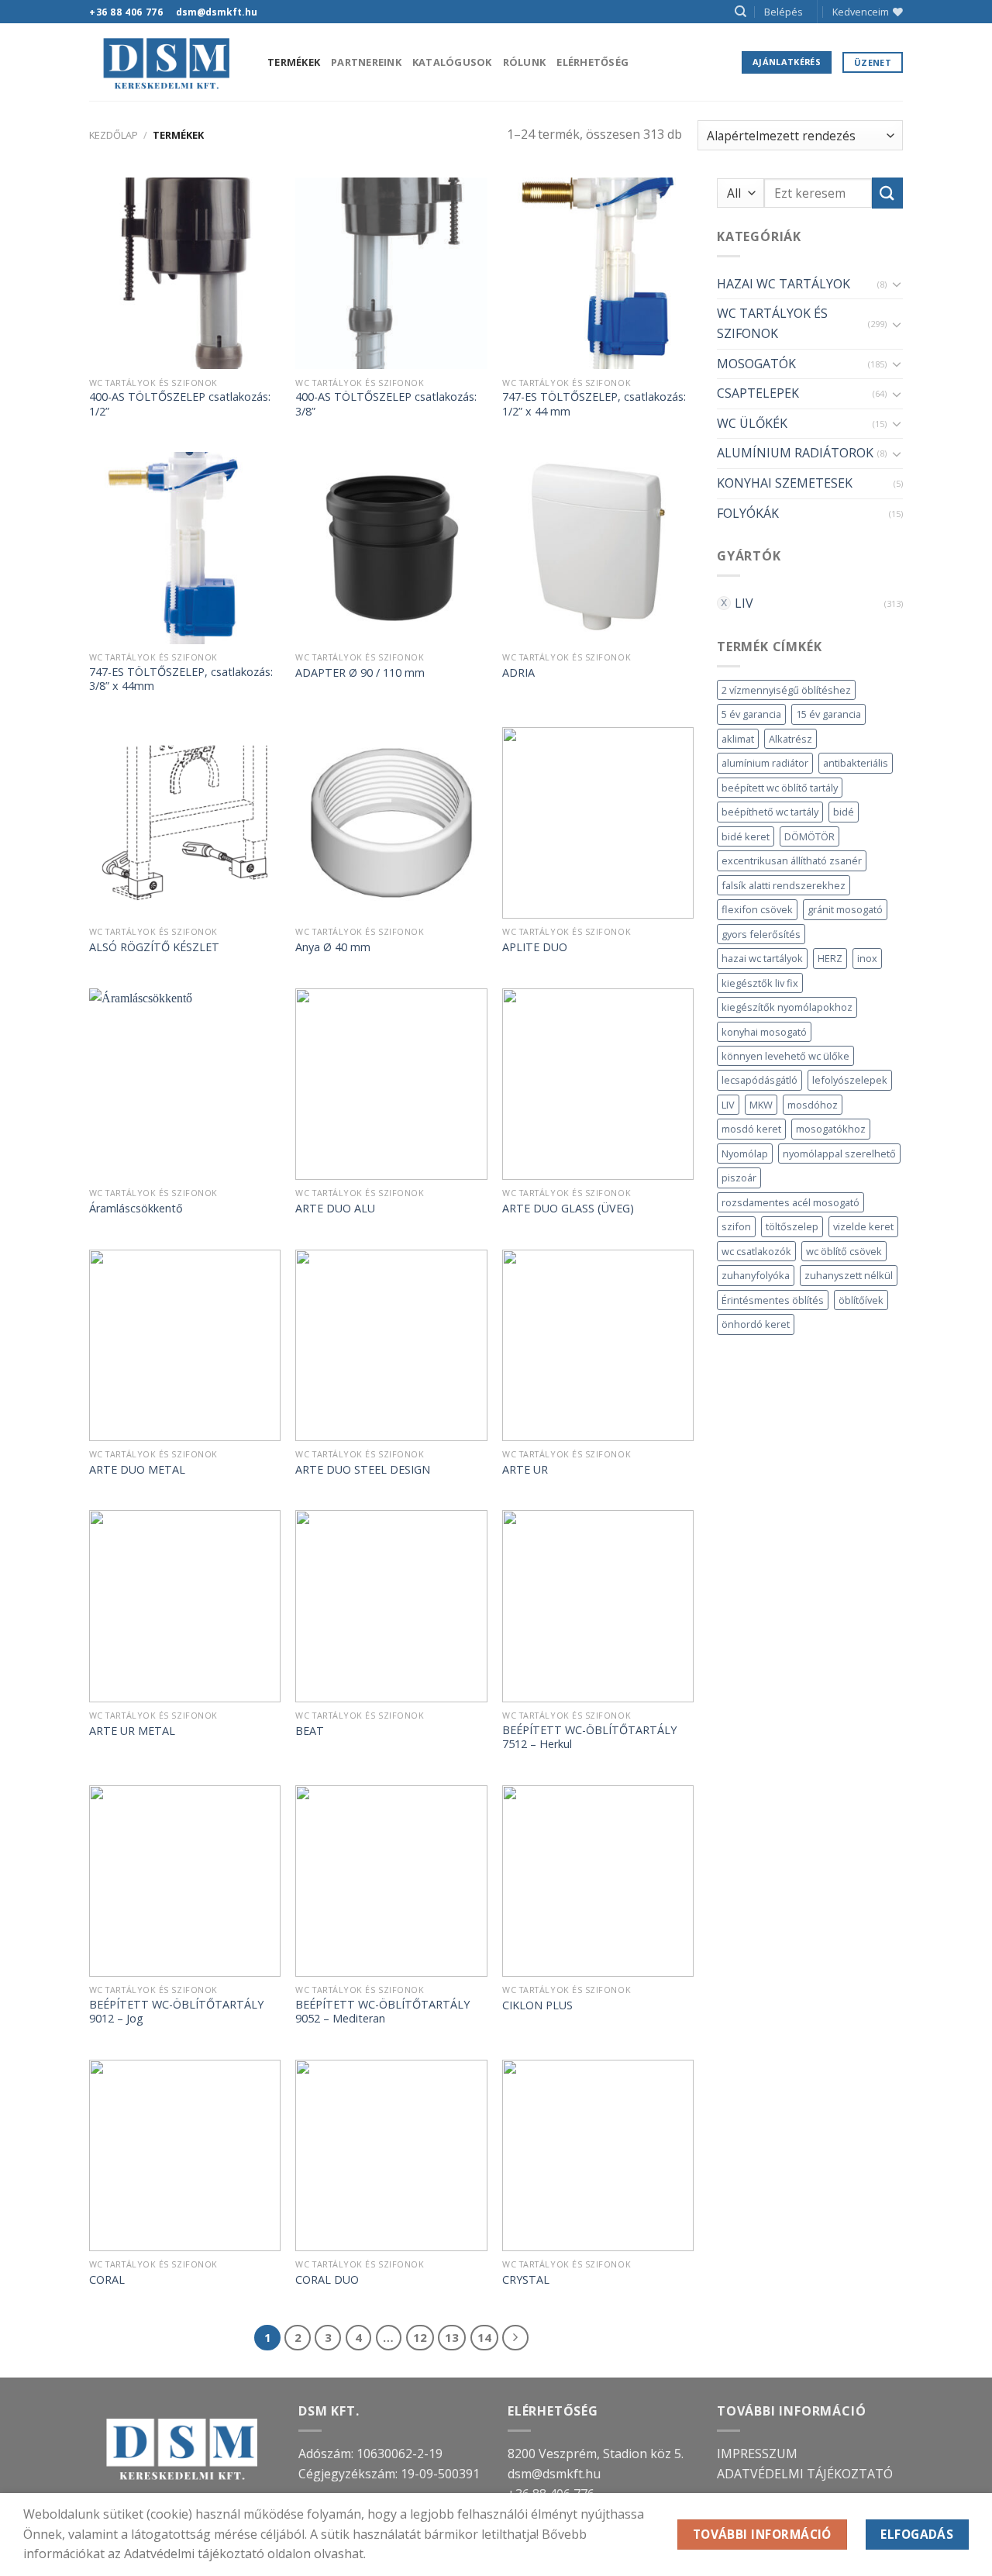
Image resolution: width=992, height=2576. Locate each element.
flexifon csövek (757, 909)
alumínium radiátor (765, 763)
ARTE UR (525, 1470)
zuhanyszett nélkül (849, 1275)
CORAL (107, 2280)
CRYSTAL (526, 2280)
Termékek (294, 62)
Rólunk (525, 62)
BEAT (310, 1731)
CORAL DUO (327, 2280)
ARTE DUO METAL (137, 1470)
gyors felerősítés (761, 934)
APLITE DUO (535, 947)
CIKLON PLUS (537, 2005)
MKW (761, 1105)
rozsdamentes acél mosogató (790, 1202)
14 (484, 2337)
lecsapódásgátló (759, 1080)
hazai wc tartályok (762, 958)
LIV (744, 603)
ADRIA (518, 673)
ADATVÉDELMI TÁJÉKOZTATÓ (805, 2474)
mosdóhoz (813, 1105)
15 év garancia (828, 714)
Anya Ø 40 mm (333, 947)
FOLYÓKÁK (748, 513)
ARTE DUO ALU (335, 1209)
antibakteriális (856, 763)
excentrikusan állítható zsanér (792, 860)
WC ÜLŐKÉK (752, 423)
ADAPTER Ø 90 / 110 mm (360, 673)
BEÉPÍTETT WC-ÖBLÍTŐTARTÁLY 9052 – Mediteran (382, 2012)
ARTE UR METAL (132, 1731)
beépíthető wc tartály (770, 812)
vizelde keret (863, 1226)
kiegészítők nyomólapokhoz (787, 1007)
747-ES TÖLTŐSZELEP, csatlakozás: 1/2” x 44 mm (594, 404)
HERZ (830, 958)
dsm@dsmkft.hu (554, 2474)
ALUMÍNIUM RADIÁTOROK (795, 453)
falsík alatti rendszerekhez (784, 885)
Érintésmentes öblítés (773, 1300)
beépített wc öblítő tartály (780, 788)
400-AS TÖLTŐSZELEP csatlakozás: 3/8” (386, 404)
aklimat (738, 739)
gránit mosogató (845, 909)
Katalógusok (452, 62)
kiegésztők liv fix (760, 983)
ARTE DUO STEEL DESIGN (363, 1470)
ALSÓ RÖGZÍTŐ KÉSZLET (154, 947)
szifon (736, 1226)
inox (867, 958)
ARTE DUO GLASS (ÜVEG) (568, 1209)
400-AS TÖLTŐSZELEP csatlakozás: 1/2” (180, 404)
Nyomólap (745, 1154)
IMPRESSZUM (757, 2454)
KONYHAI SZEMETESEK (785, 483)
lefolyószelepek (850, 1080)
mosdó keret (751, 1129)
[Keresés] (741, 12)
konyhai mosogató (764, 1032)
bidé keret (746, 836)
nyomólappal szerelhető (839, 1154)
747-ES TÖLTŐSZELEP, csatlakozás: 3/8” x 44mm (181, 679)
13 (452, 2337)
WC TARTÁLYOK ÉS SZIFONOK (772, 323)
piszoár (739, 1178)
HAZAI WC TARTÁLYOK (784, 284)
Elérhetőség (592, 62)
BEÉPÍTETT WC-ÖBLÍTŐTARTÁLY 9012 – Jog (176, 2012)
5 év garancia (751, 714)
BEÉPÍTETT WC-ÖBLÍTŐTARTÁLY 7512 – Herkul (589, 1738)
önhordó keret (756, 1324)
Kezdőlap (114, 135)
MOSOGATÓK (756, 364)
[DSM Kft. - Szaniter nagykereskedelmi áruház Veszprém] (167, 62)
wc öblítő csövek (844, 1251)
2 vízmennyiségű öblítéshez (786, 690)
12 (420, 2337)
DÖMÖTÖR (809, 836)
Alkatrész (790, 739)
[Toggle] (897, 284)
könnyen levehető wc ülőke (785, 1056)
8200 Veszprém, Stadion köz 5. (596, 2454)
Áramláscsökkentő (136, 1209)
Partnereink (366, 62)
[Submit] (887, 193)
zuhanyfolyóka (756, 1275)
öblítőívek (861, 1300)
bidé (844, 812)
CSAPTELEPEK (758, 393)
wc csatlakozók (756, 1251)
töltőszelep (792, 1226)
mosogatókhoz (831, 1129)
